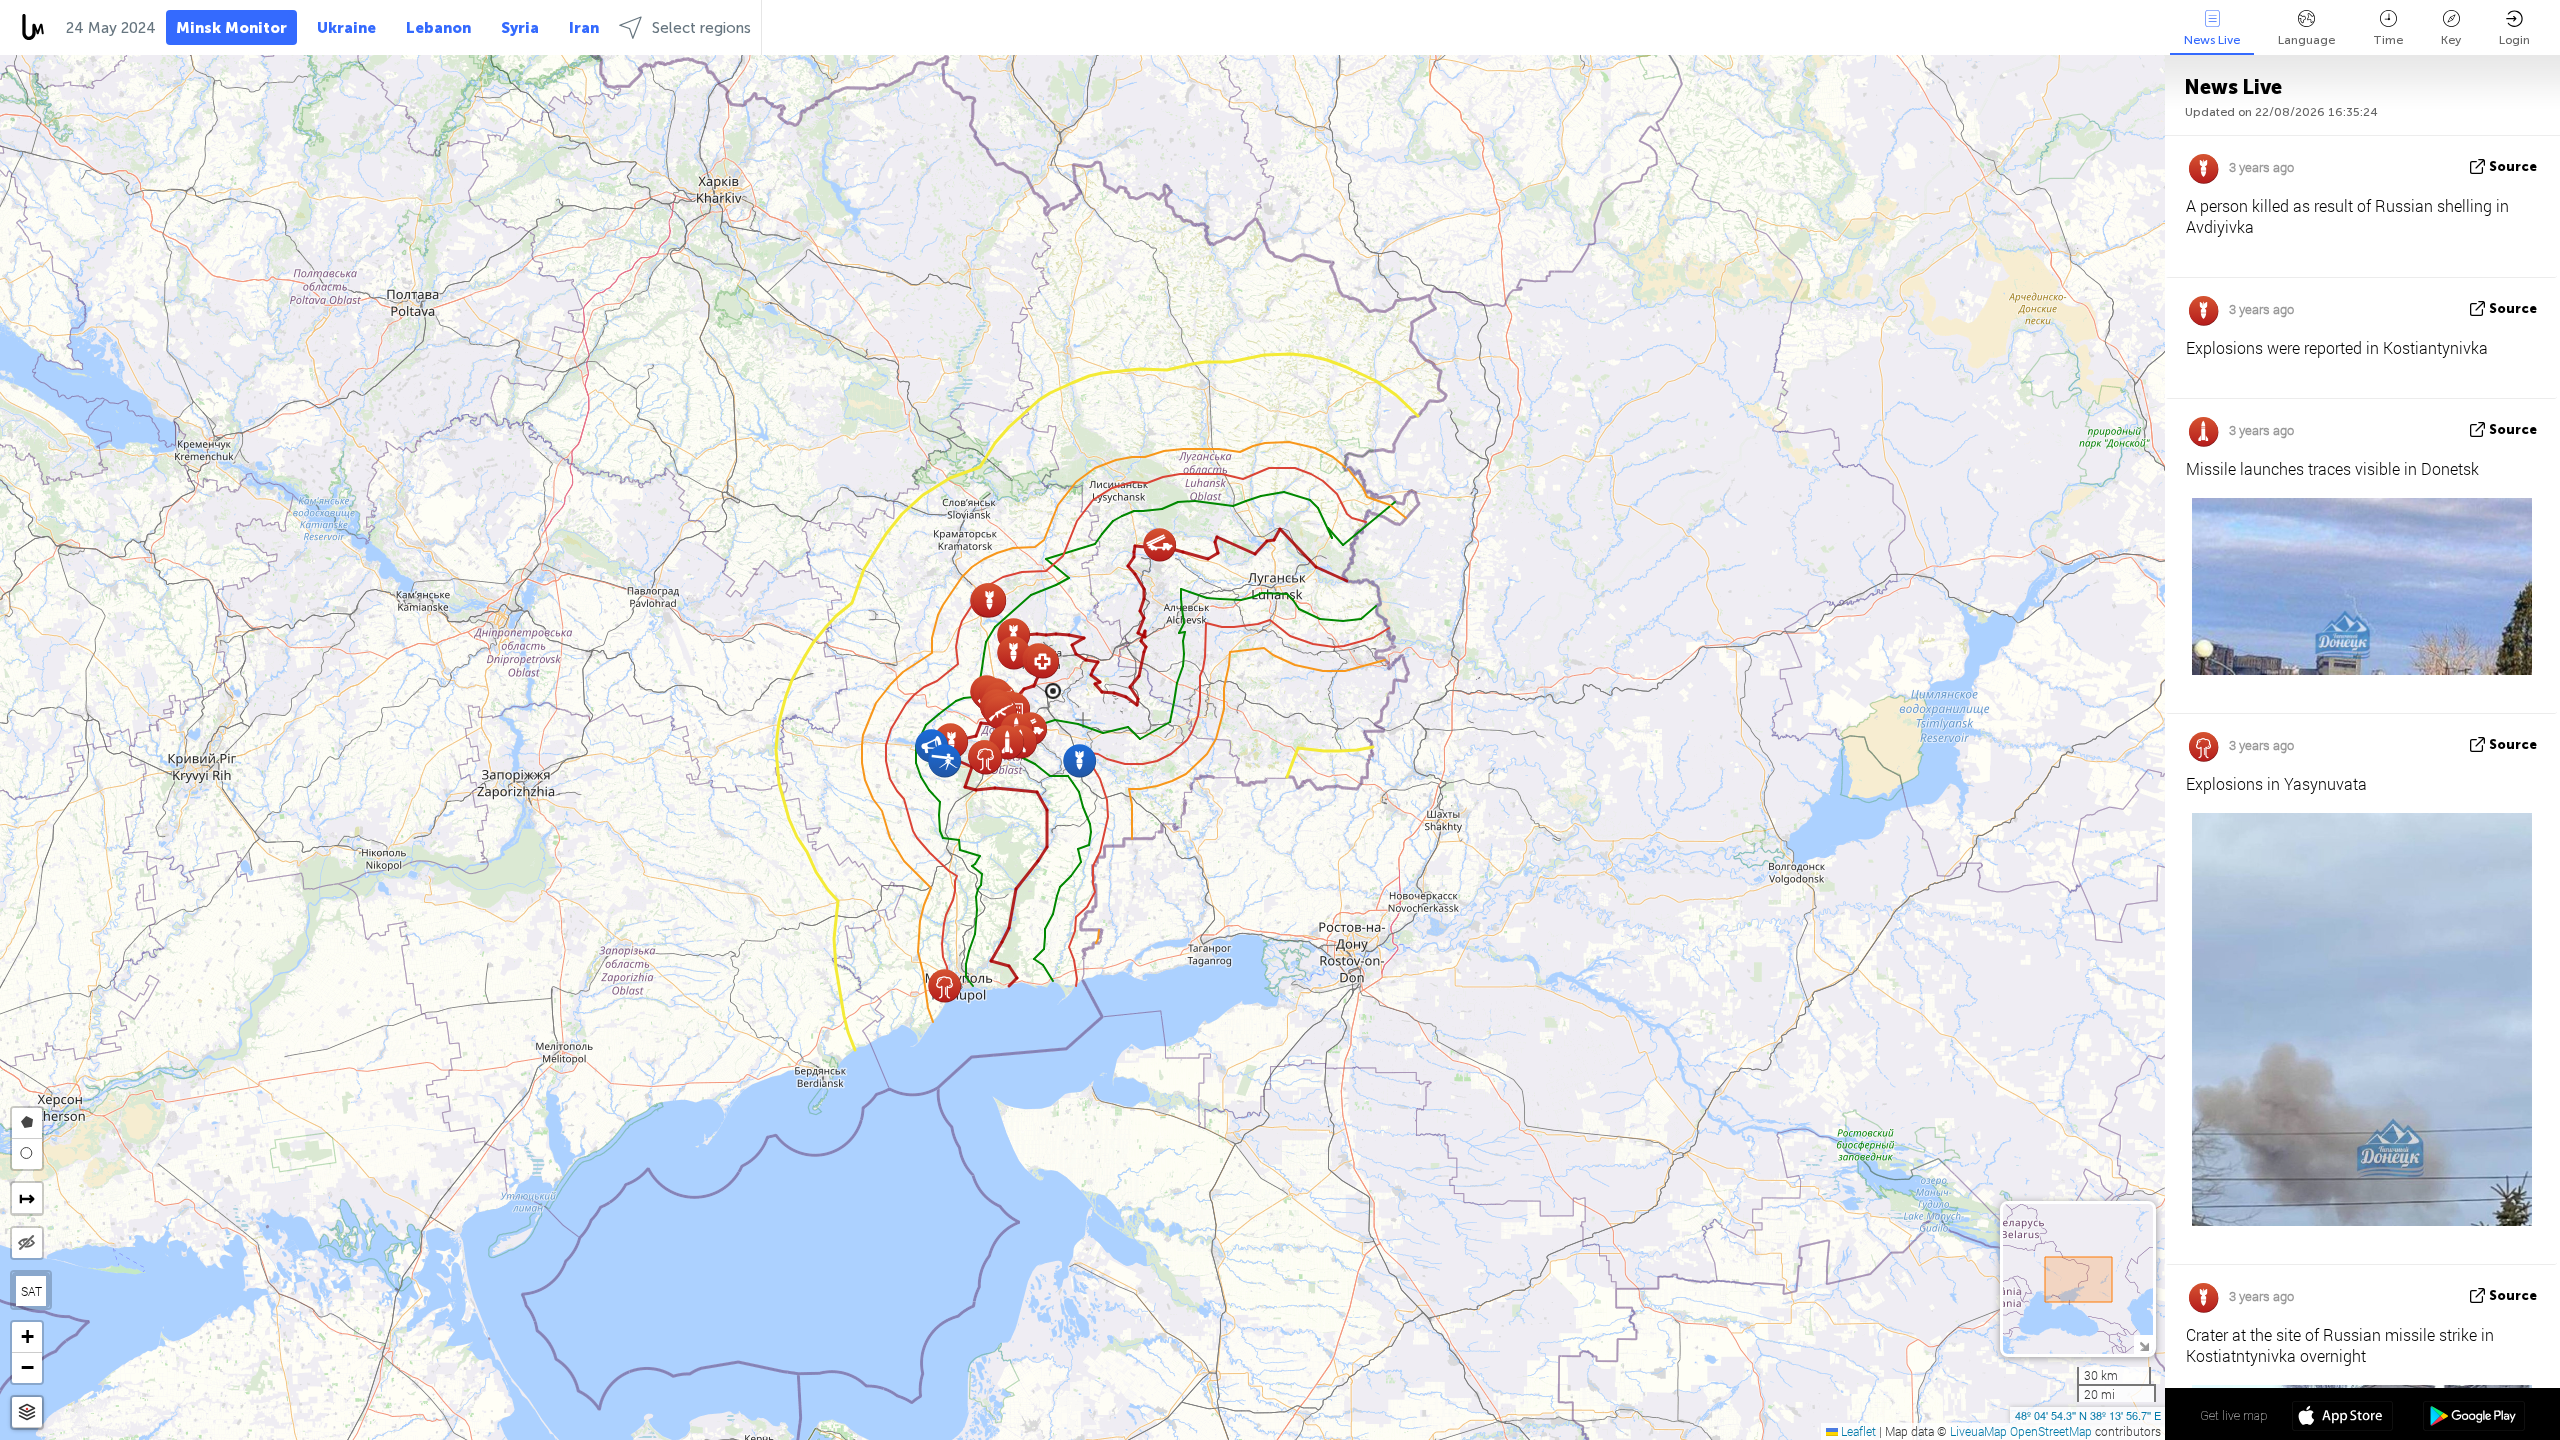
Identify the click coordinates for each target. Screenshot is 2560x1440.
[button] (1042, 661)
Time (2388, 40)
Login (2514, 40)
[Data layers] (27, 1412)
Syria (520, 28)
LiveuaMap (1978, 1431)
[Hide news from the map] (27, 1243)
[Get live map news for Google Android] (2473, 1418)
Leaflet (1857, 1431)
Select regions (701, 28)
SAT (31, 1291)
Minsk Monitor (231, 28)
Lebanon (438, 28)
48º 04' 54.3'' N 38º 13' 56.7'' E (2088, 1415)
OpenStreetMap (2051, 1431)
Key (2451, 40)
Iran (584, 28)
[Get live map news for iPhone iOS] (2342, 1418)
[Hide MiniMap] (2143, 1344)
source (2513, 166)
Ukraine (346, 28)
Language (2306, 40)
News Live (2212, 40)
